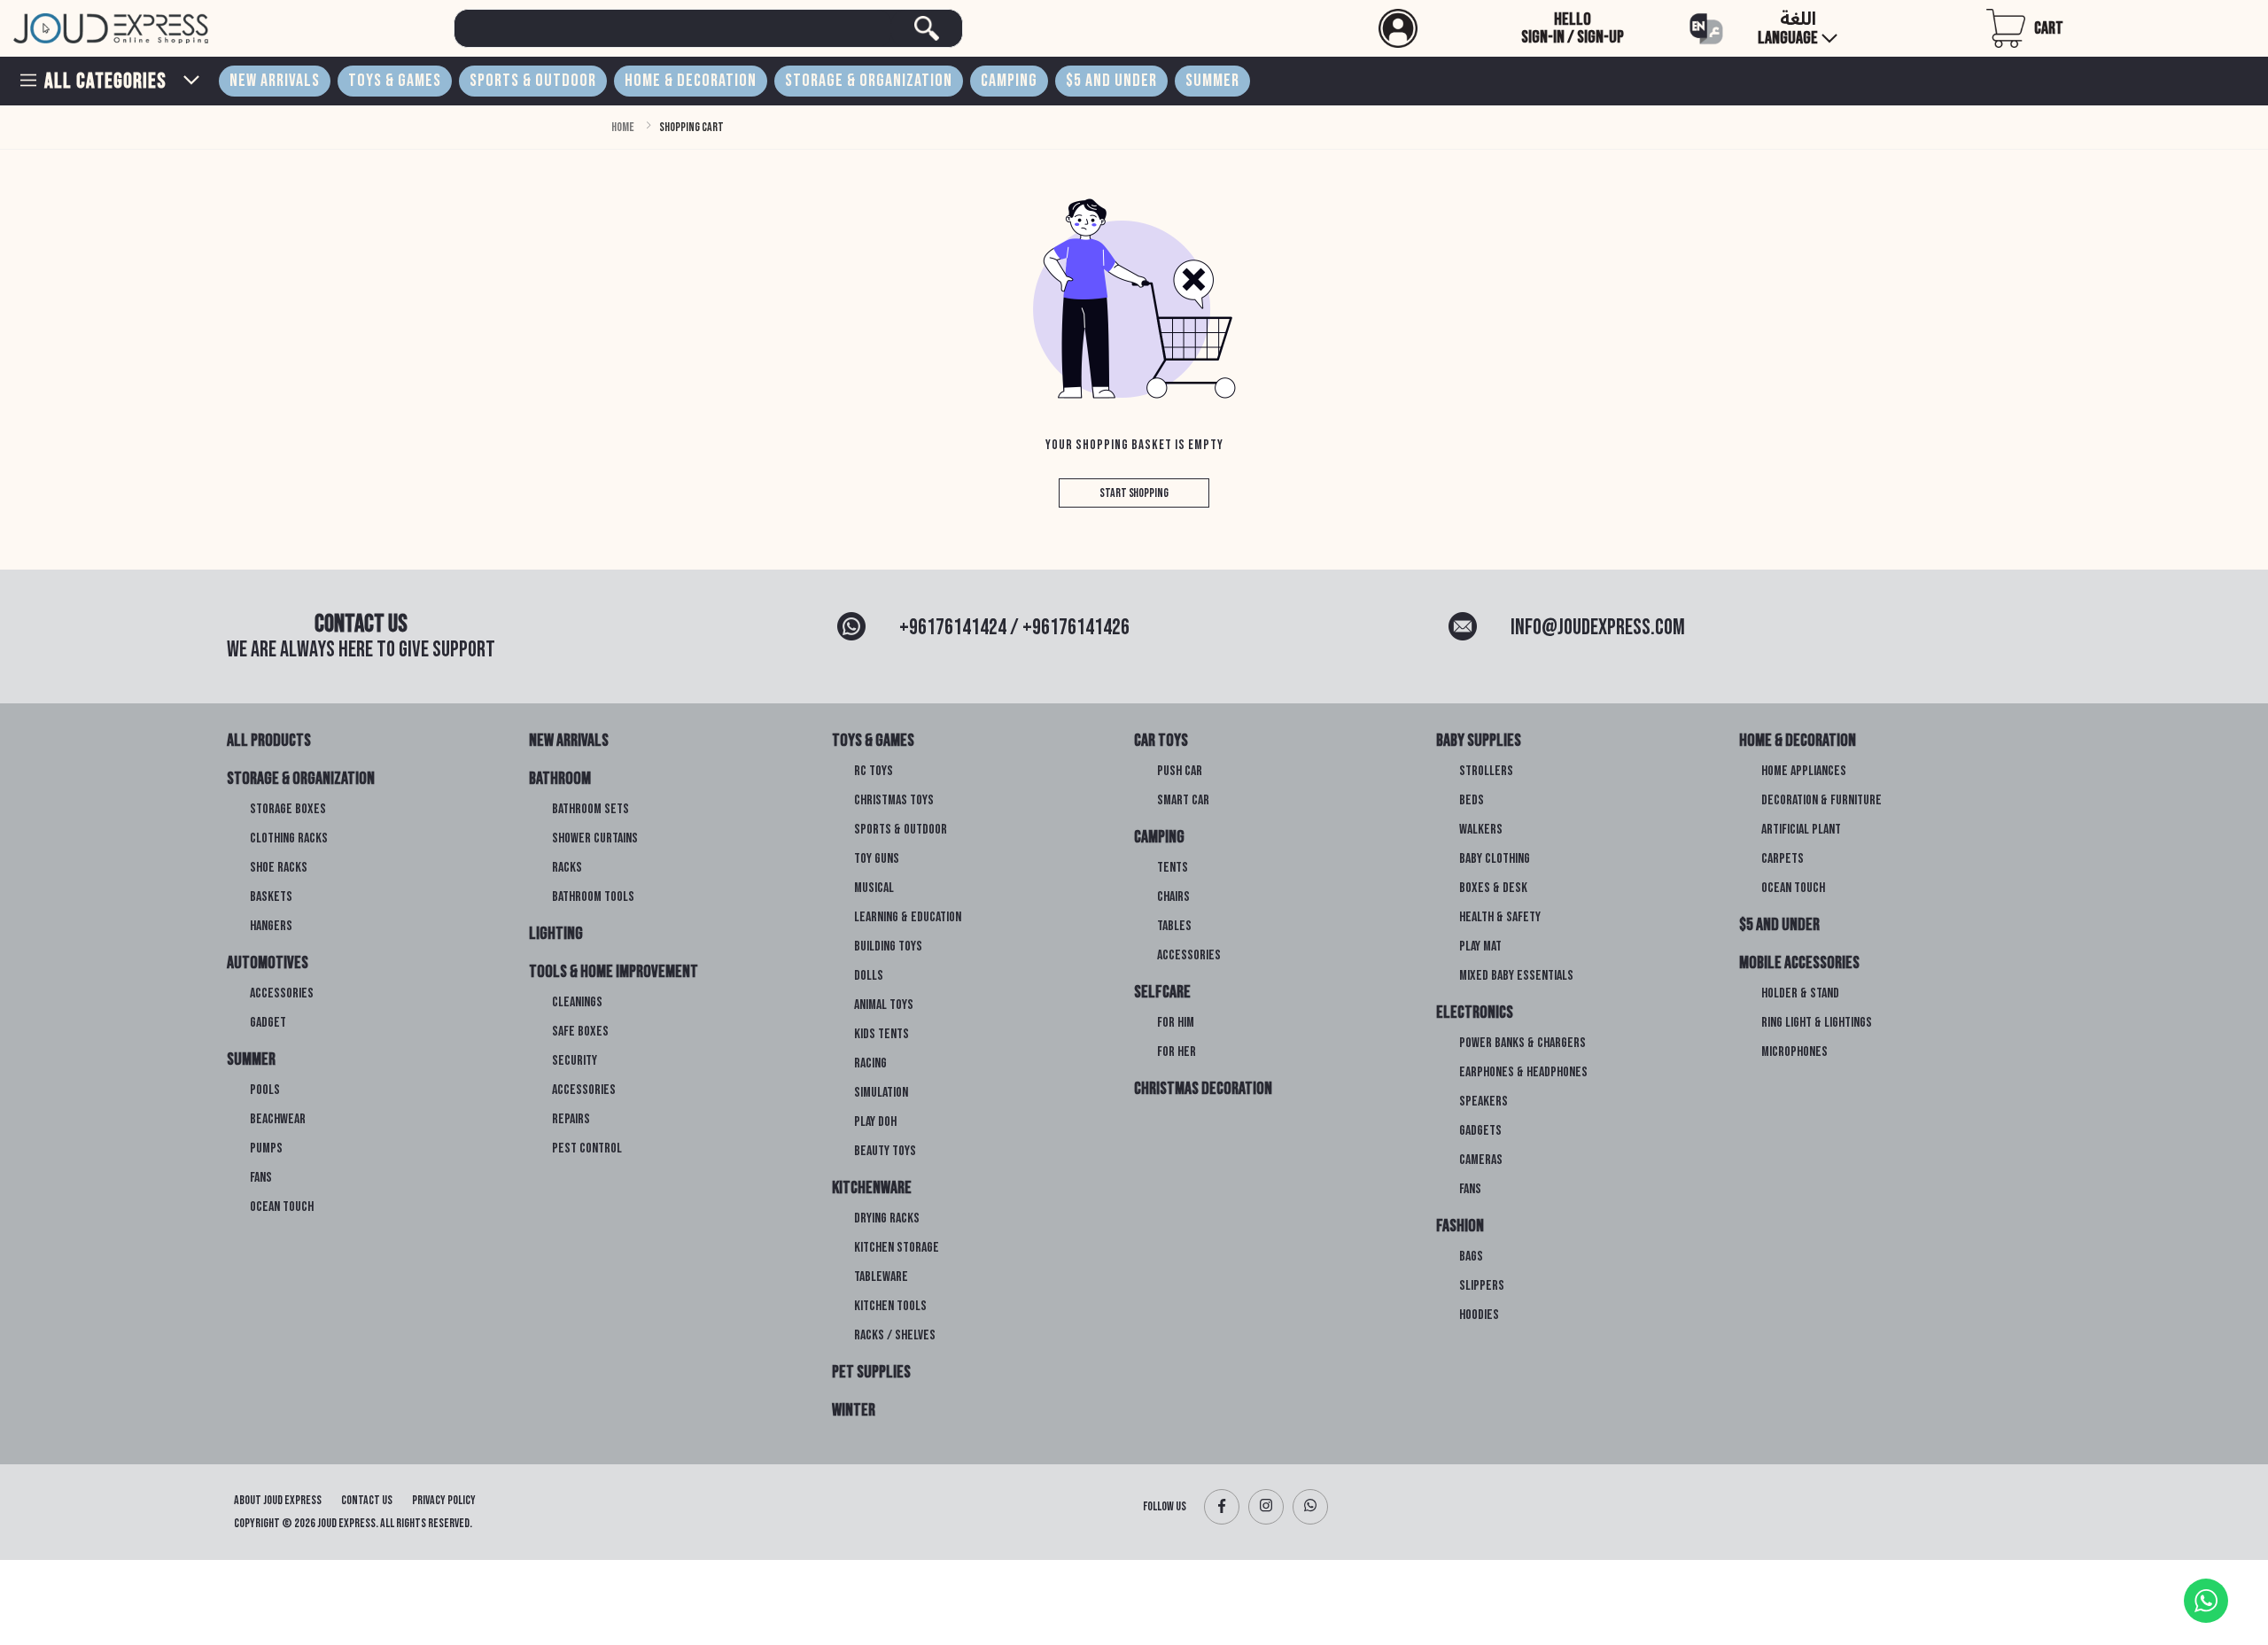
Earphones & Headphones (1523, 1073)
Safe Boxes (580, 1032)
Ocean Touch (282, 1207)
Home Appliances (1804, 772)
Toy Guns (877, 859)
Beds (1472, 801)
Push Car (1180, 772)
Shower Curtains (595, 839)
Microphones (1794, 1052)
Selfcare (1162, 992)
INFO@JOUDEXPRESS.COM (1598, 628)
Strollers (1486, 772)
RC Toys (874, 772)
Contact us (367, 1500)
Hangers (271, 927)
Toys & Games (395, 81)
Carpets (1783, 859)
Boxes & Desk (1493, 888)
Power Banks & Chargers (1522, 1044)
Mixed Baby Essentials (1516, 976)
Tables (1174, 927)
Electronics (1475, 1013)
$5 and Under (1111, 81)
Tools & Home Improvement (614, 972)
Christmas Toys (894, 801)
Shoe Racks (279, 868)
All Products (269, 741)
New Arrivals (275, 81)
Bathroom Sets (590, 810)
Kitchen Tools (890, 1307)
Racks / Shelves (895, 1336)
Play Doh (875, 1122)
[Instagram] (1266, 1507)
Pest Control (587, 1149)
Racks (567, 868)
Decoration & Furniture (1821, 801)
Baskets (271, 897)
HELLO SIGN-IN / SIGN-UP (1573, 28)
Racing (870, 1064)
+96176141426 (1076, 628)
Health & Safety (1500, 918)
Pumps (266, 1149)
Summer (1212, 81)
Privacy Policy (444, 1500)
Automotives (268, 963)
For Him (1176, 1023)
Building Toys (888, 947)
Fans (261, 1178)
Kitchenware (872, 1188)
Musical (874, 888)
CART (2049, 28)
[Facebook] (1222, 1507)
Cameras (1481, 1160)
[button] (1517, 28)
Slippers (1482, 1286)
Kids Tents (882, 1035)
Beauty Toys (885, 1152)
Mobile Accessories (1799, 963)
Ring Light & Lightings (1817, 1023)
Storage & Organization (869, 81)
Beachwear (278, 1120)
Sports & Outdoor (533, 81)
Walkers (1481, 830)
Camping (1009, 81)
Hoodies (1479, 1315)
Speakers (1484, 1102)
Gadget (268, 1023)
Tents (1173, 868)
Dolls (869, 976)
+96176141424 (953, 628)
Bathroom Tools (593, 897)
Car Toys (1161, 741)
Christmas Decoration (1203, 1089)
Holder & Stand (1800, 994)
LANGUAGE (1789, 29)
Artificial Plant (1801, 830)
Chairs (1173, 897)
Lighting (556, 934)
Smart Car (1183, 801)
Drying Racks (887, 1219)
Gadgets (1480, 1131)
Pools (265, 1090)
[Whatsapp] (1310, 1507)
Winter (854, 1410)
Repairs (571, 1120)
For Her (1177, 1052)
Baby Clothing (1495, 859)
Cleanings (577, 1003)
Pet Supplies (871, 1372)
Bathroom (560, 779)
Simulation (881, 1093)
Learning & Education (908, 918)
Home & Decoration (691, 81)
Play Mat (1480, 947)
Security (575, 1061)
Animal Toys (884, 1005)
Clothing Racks (289, 839)
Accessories (282, 994)
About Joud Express (278, 1500)
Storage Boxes (288, 810)
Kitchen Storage (897, 1248)
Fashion (1460, 1226)
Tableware (881, 1277)
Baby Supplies (1479, 741)
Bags (1471, 1257)
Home (623, 127)
